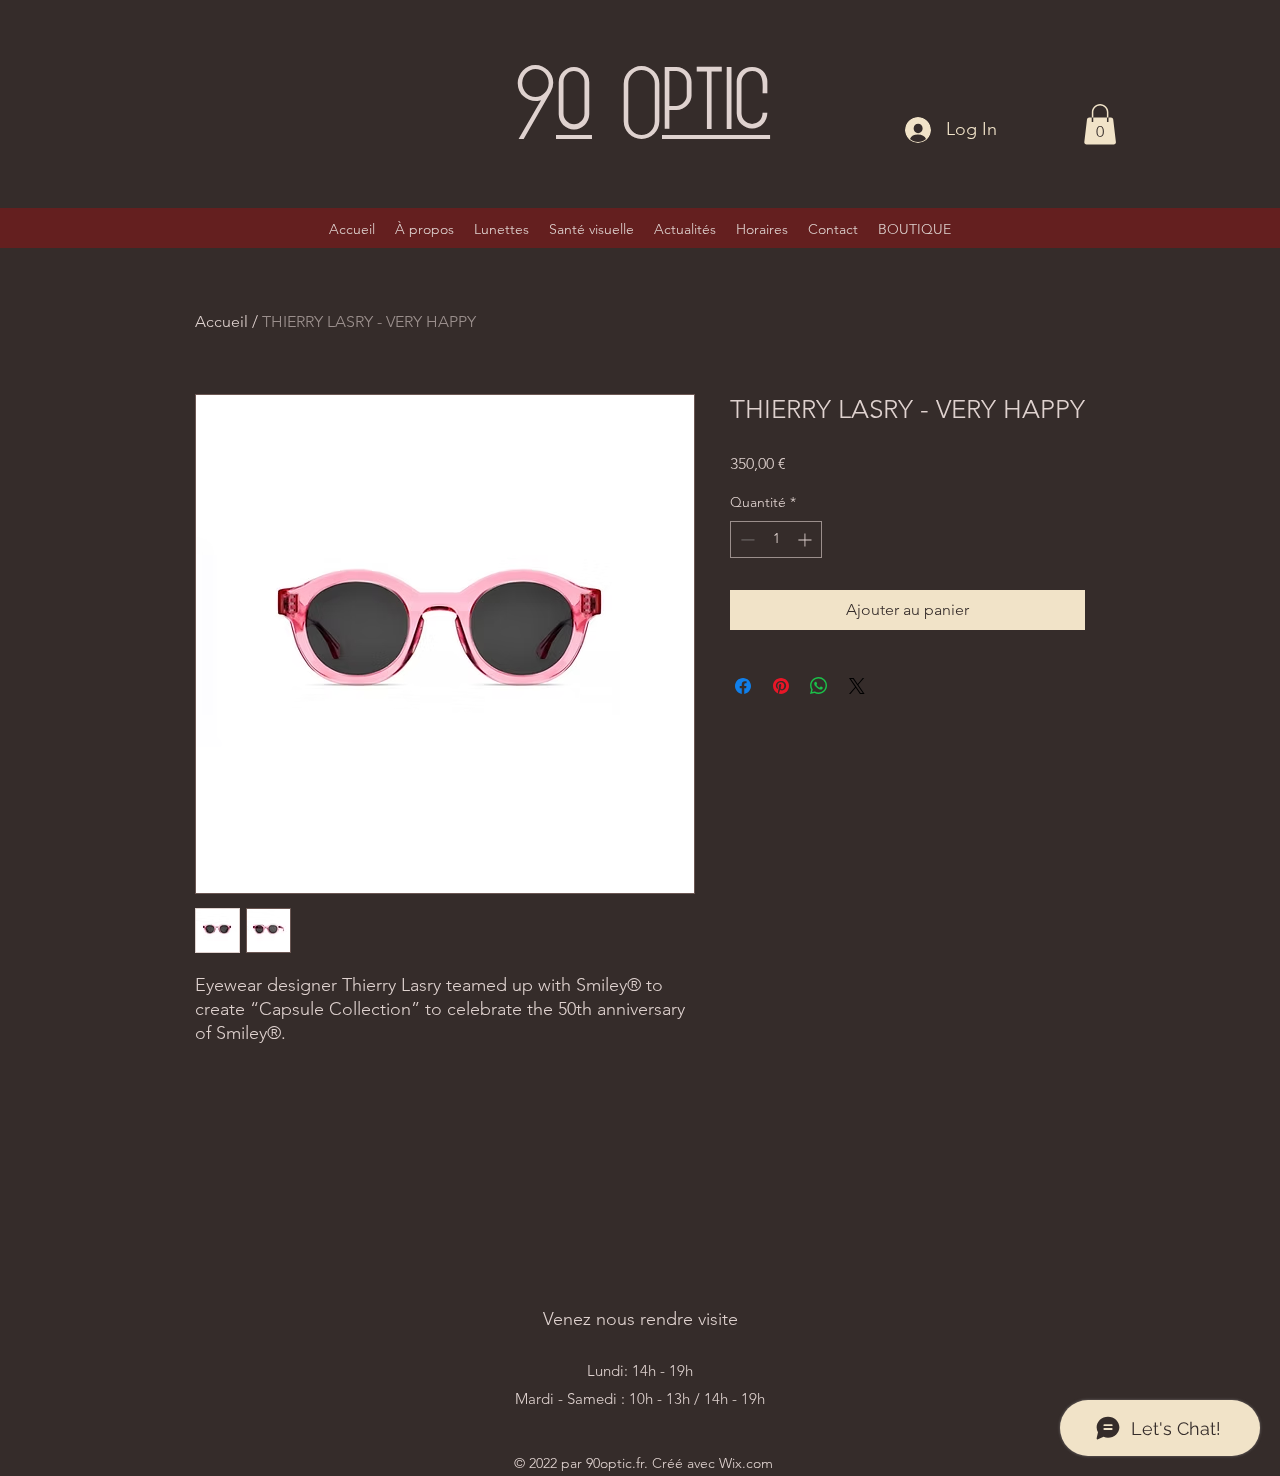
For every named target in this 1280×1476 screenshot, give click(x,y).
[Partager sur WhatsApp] (819, 686)
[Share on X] (857, 686)
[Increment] (806, 539)
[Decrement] (745, 539)
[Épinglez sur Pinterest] (781, 686)
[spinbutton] (776, 539)
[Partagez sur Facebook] (743, 686)
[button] (1100, 124)
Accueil (221, 321)
